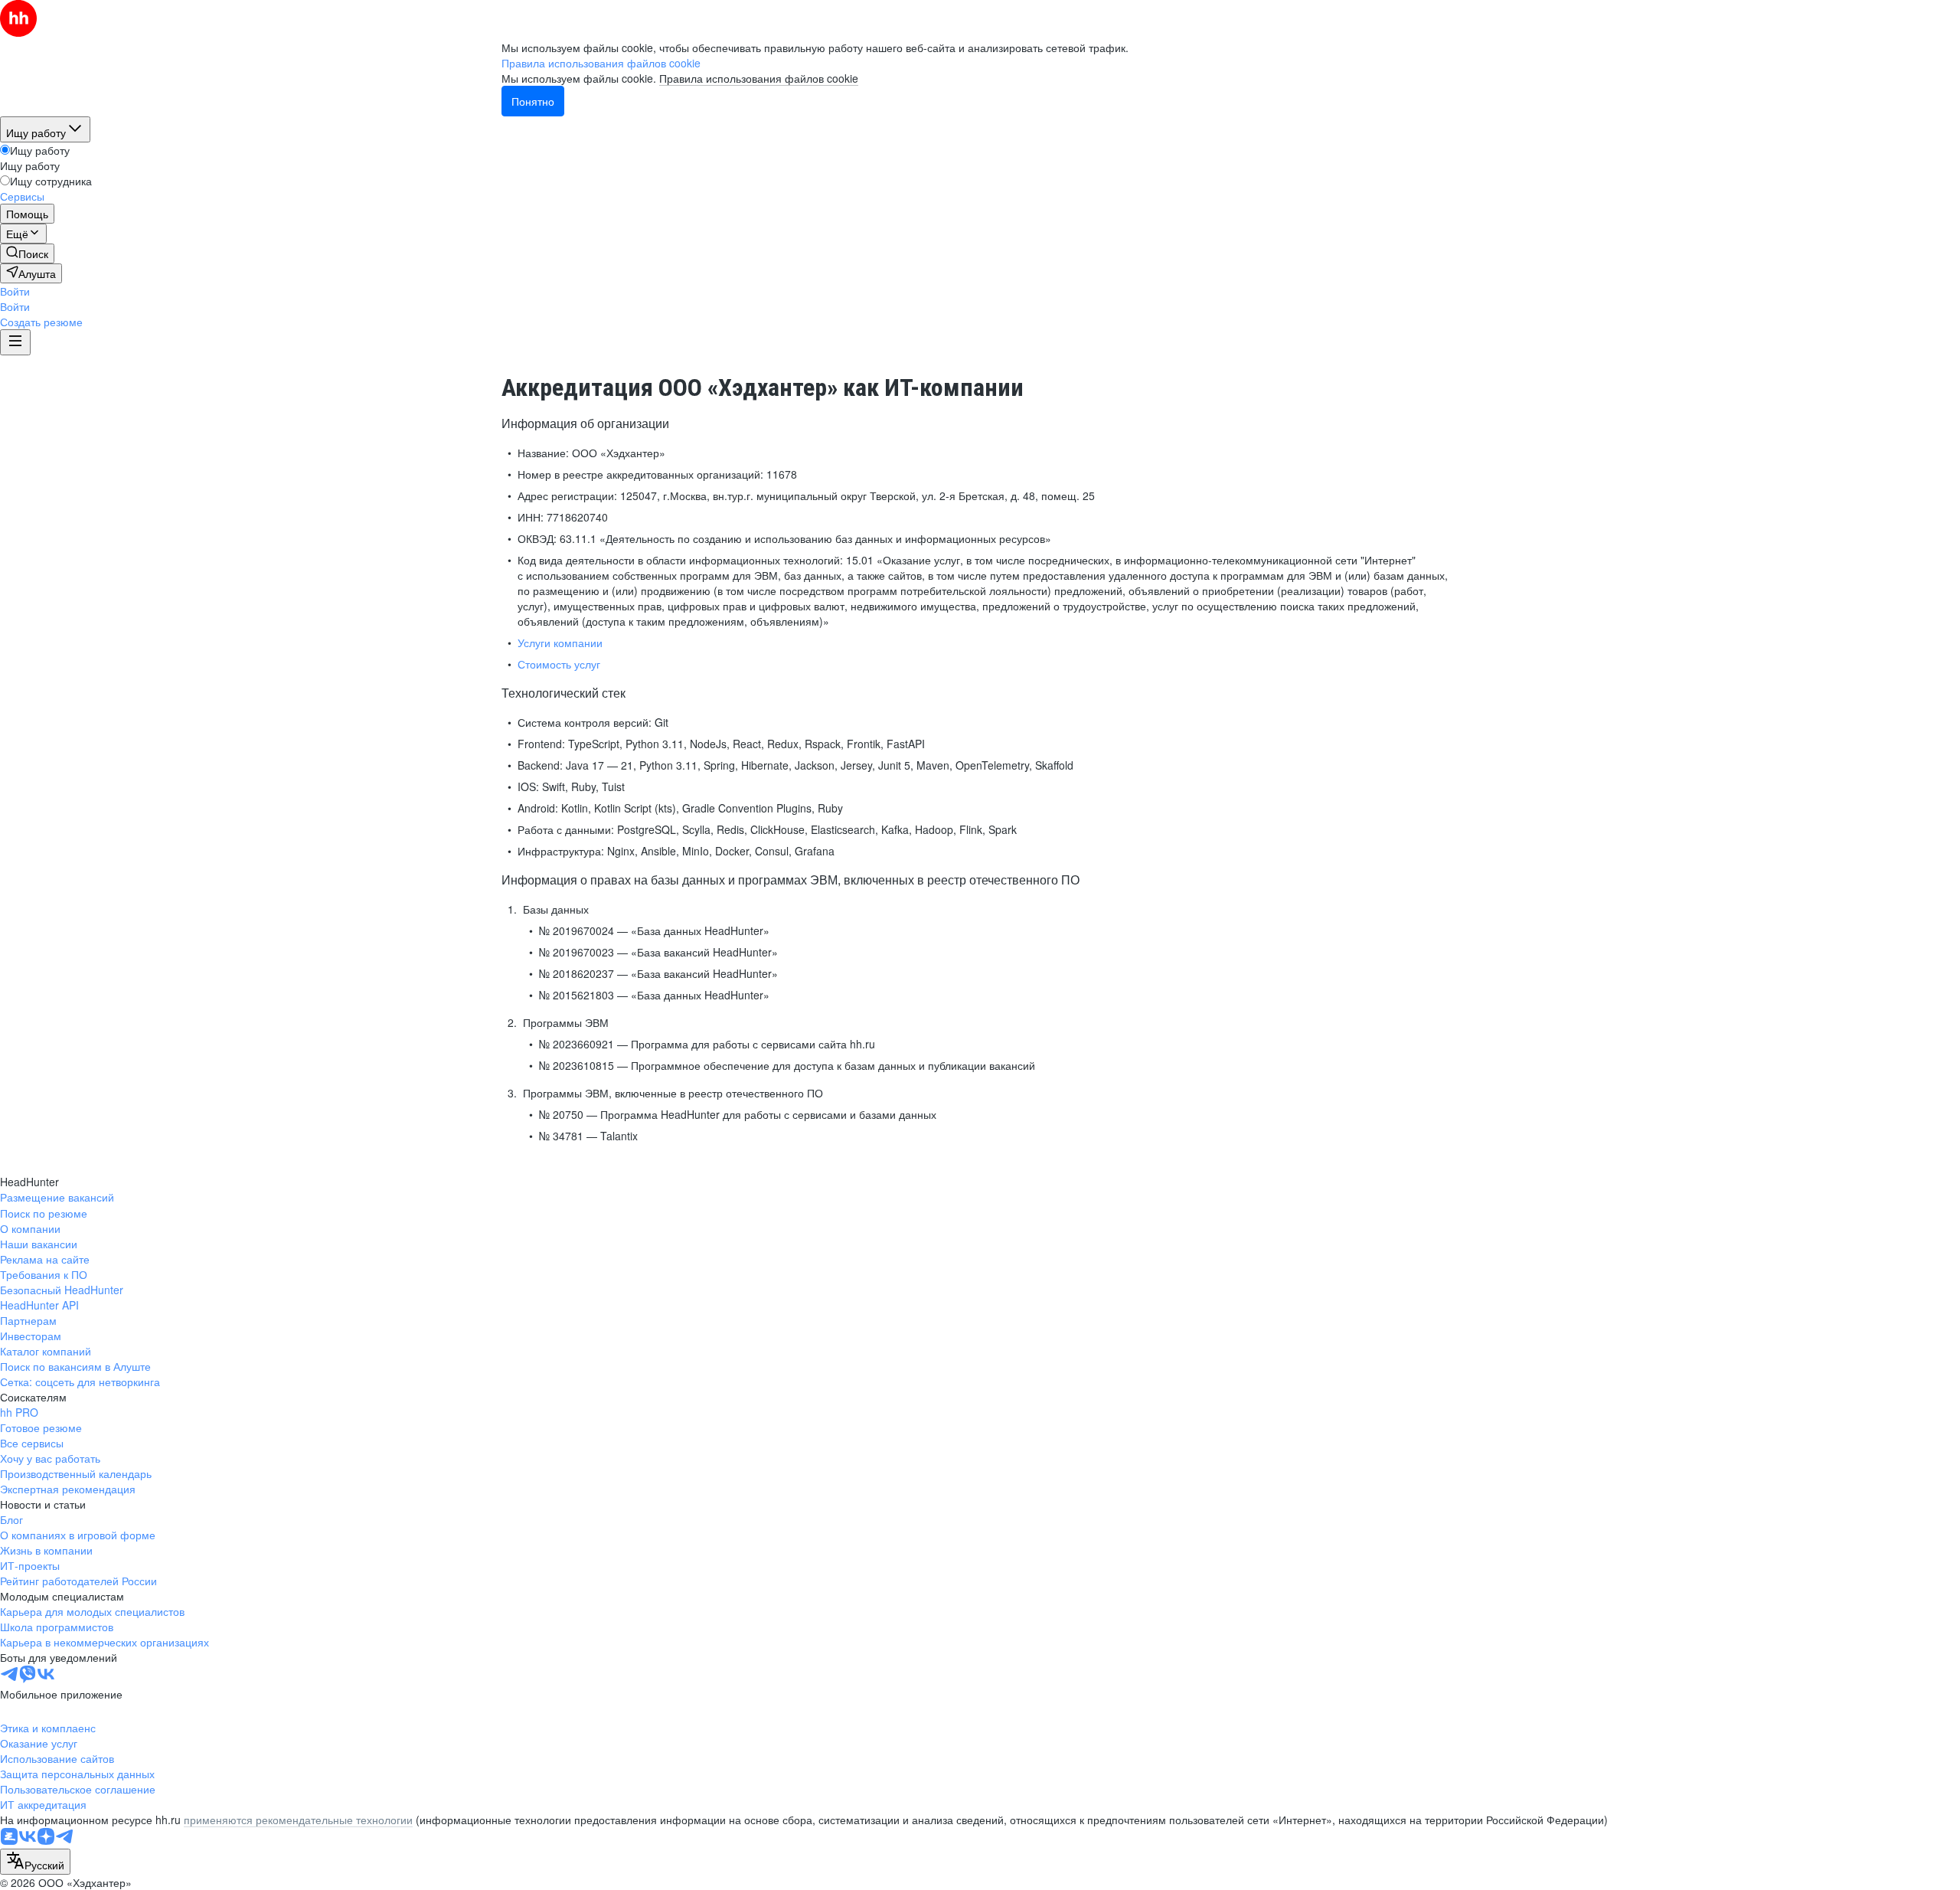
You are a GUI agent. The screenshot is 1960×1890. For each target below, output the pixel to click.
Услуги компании (560, 643)
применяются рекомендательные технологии (298, 1820)
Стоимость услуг (559, 664)
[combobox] (35, 1862)
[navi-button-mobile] (15, 342)
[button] (15, 291)
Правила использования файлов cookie (759, 78)
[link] (27, 253)
